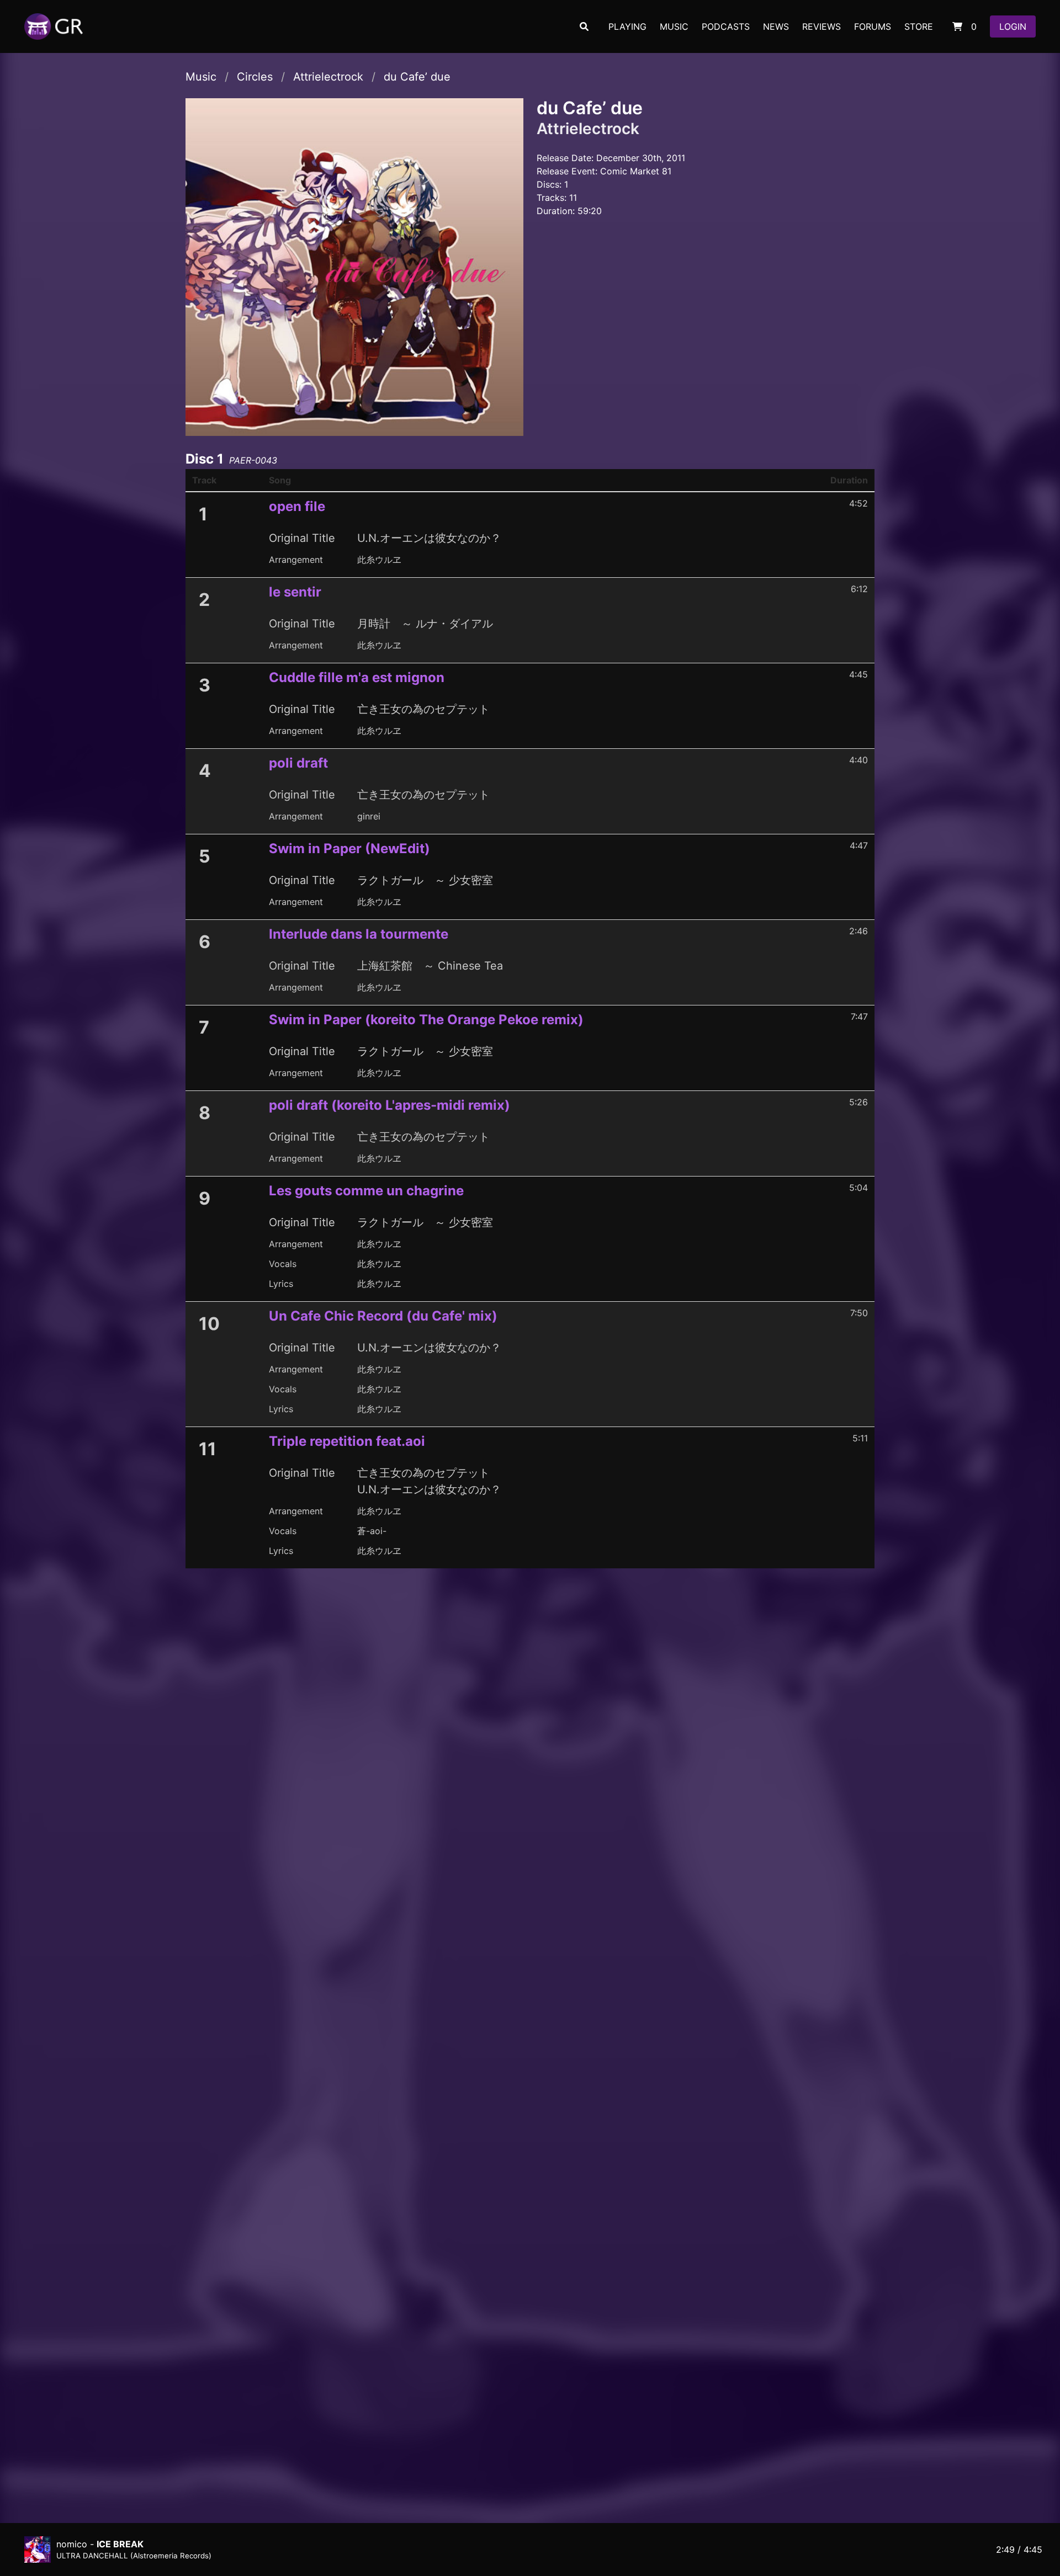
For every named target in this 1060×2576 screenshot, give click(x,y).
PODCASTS (726, 26)
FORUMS (873, 26)
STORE (919, 26)
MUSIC (674, 26)
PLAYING (627, 26)
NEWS (776, 26)
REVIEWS (821, 26)
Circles (255, 77)
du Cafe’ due (417, 77)
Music (201, 77)
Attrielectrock (328, 77)
